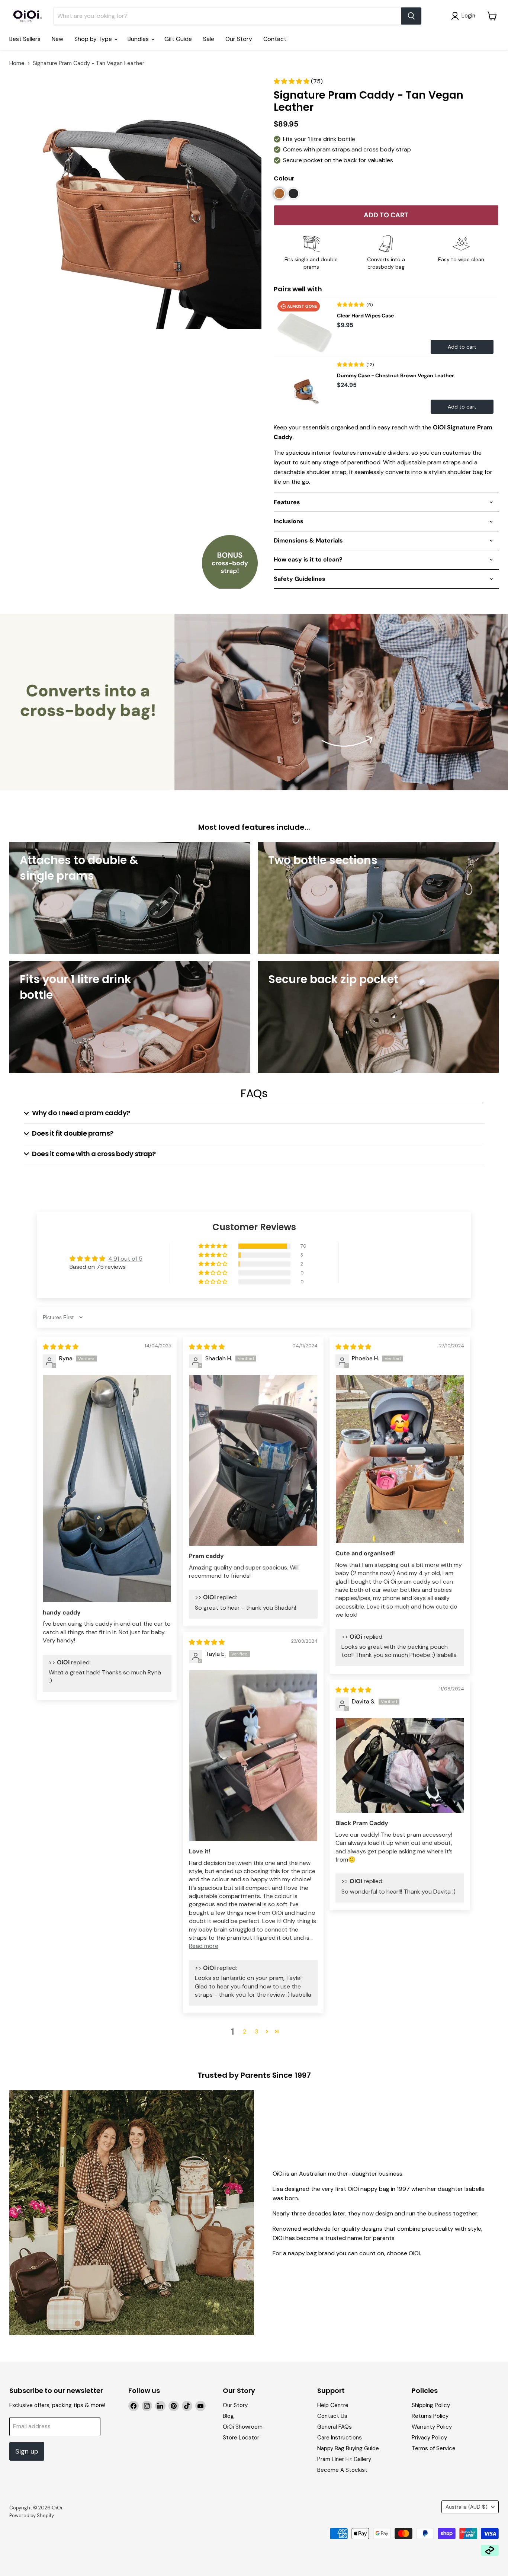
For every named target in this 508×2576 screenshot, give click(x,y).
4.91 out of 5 (125, 1259)
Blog (228, 2416)
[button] (292, 81)
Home (17, 63)
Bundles (139, 39)
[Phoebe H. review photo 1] (400, 1459)
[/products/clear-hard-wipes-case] (303, 327)
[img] (61, 1347)
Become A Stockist (342, 2470)
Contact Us (332, 2416)
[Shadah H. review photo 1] (253, 1460)
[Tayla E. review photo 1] (253, 1756)
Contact (275, 39)
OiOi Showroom (243, 2427)
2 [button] (245, 2031)
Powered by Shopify (32, 2516)
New (57, 39)
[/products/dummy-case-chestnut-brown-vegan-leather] (303, 387)
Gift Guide (178, 39)
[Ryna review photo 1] (107, 1488)
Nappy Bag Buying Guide (348, 2448)
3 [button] (256, 2031)
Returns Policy (430, 2416)
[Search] (411, 16)
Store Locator (241, 2438)
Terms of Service (434, 2448)
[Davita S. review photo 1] (400, 1765)
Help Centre (333, 2405)
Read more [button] (204, 1946)
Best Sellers (25, 39)
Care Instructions (340, 2438)
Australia (467, 2507)
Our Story (239, 39)
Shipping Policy (431, 2405)
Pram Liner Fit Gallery (344, 2459)
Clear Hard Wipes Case (365, 316)
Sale (209, 39)
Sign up (27, 2451)
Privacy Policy (429, 2438)
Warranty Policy (432, 2427)
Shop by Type (94, 39)
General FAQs (335, 2427)
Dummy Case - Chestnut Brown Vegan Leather (396, 375)
